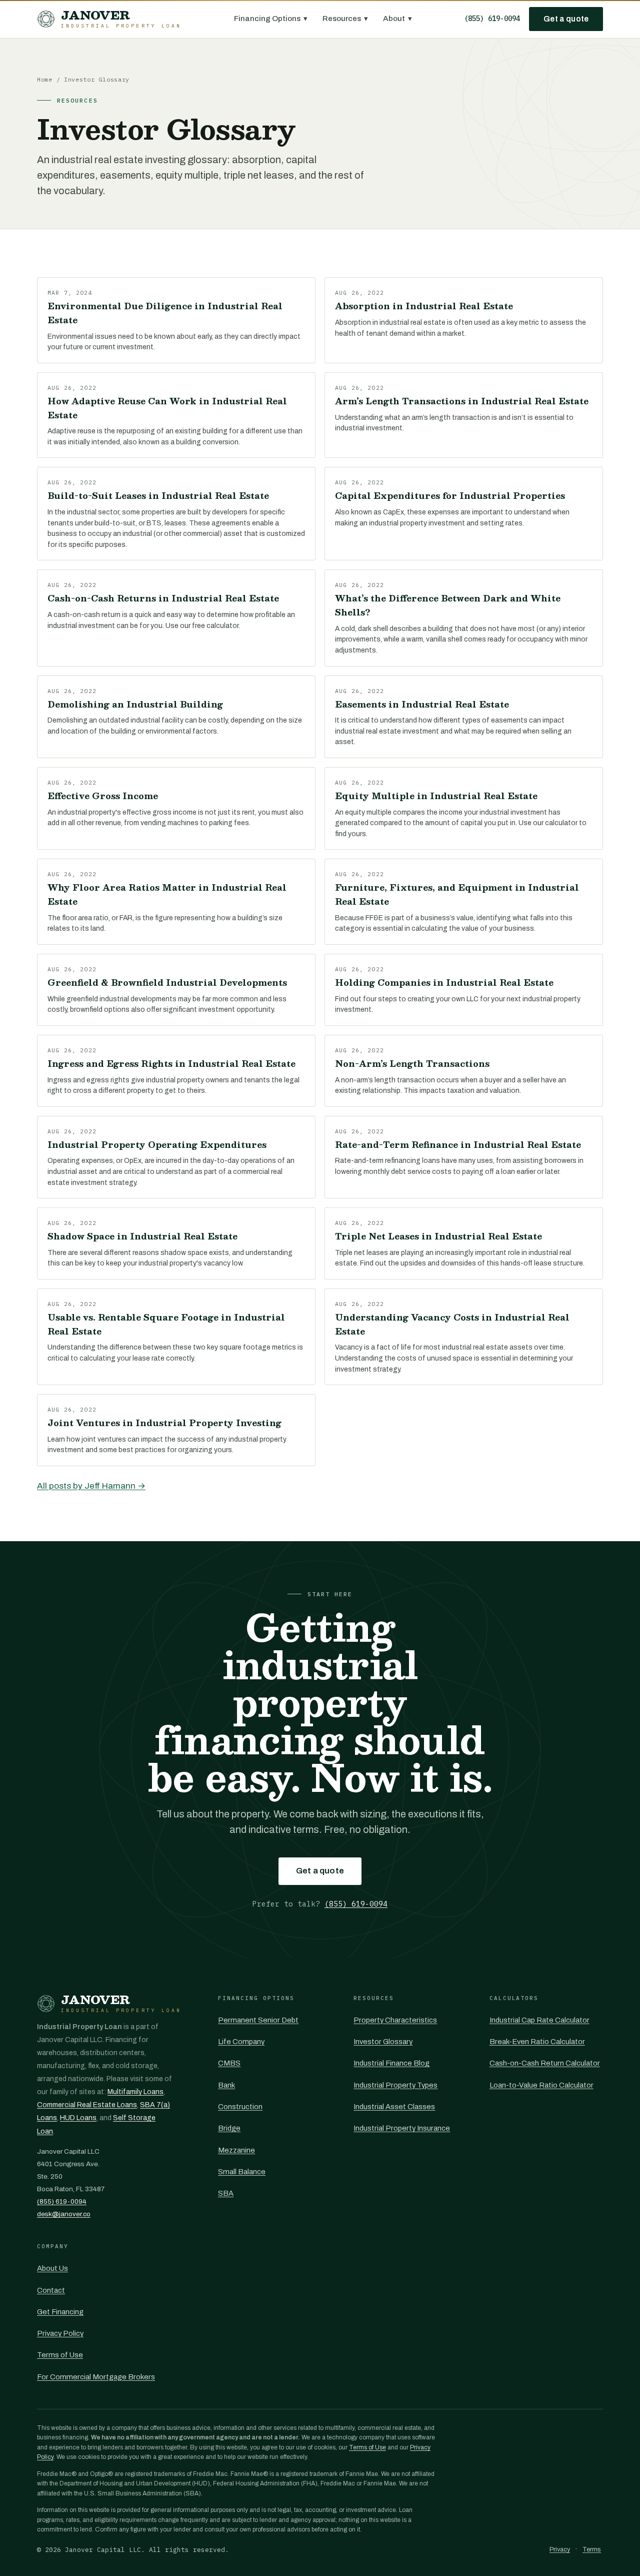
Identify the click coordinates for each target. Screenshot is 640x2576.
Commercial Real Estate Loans (87, 2105)
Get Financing (60, 2312)
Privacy (560, 2549)
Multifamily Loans (135, 2092)
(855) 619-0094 (492, 19)
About (397, 19)
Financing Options (271, 19)
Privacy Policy (60, 2333)
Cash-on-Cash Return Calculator (545, 2063)
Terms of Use (60, 2355)
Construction (240, 2107)
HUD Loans (78, 2118)
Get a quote (566, 19)
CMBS (229, 2063)
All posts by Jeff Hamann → (91, 1486)
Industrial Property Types (395, 2085)
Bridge (229, 2128)
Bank (226, 2085)
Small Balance (242, 2172)
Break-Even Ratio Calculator (537, 2042)
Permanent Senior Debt (258, 2020)
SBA (226, 2193)
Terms (592, 2549)
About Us (52, 2268)
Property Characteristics (395, 2020)
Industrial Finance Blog (391, 2063)
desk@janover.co (64, 2214)
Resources (345, 19)
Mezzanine (236, 2150)
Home (45, 79)
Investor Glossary (383, 2042)
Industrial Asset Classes (394, 2107)
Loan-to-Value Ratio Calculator (541, 2085)
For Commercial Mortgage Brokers (96, 2377)
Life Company (241, 2042)
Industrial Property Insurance (402, 2128)
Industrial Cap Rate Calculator (539, 2020)
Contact (51, 2290)
